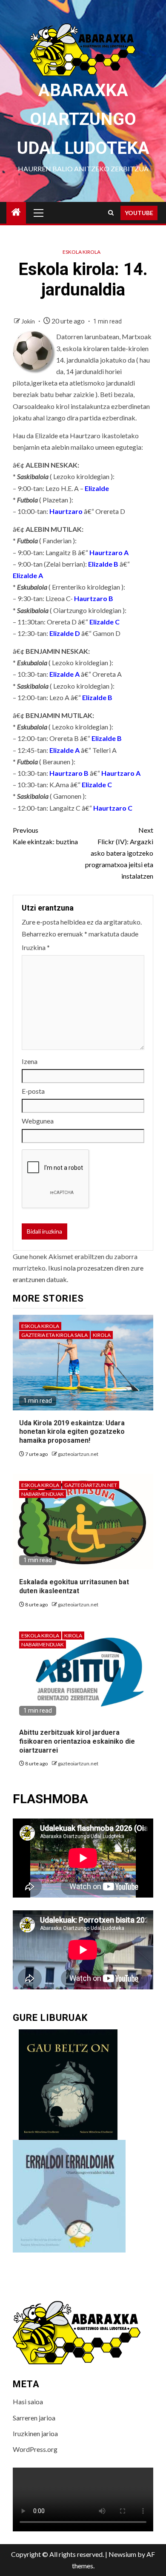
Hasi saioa (28, 2402)
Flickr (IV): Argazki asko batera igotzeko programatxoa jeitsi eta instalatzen (119, 853)
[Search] (111, 213)
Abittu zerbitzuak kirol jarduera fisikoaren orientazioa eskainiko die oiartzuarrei (77, 1741)
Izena (30, 1061)
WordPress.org (35, 2449)
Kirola (102, 1335)
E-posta (33, 1091)
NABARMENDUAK (43, 1494)
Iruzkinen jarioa (35, 2433)
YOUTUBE (139, 213)
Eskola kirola (82, 252)
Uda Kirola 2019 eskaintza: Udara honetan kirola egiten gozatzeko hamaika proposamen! (72, 1432)
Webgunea (38, 1121)
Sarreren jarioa (34, 2418)
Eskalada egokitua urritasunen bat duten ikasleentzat (74, 1586)
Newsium (122, 2554)
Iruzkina (36, 947)
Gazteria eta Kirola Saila (54, 1335)
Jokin (29, 321)
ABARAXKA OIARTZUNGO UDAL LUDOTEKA (83, 119)
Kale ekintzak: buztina (45, 836)
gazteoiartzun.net (78, 1454)
